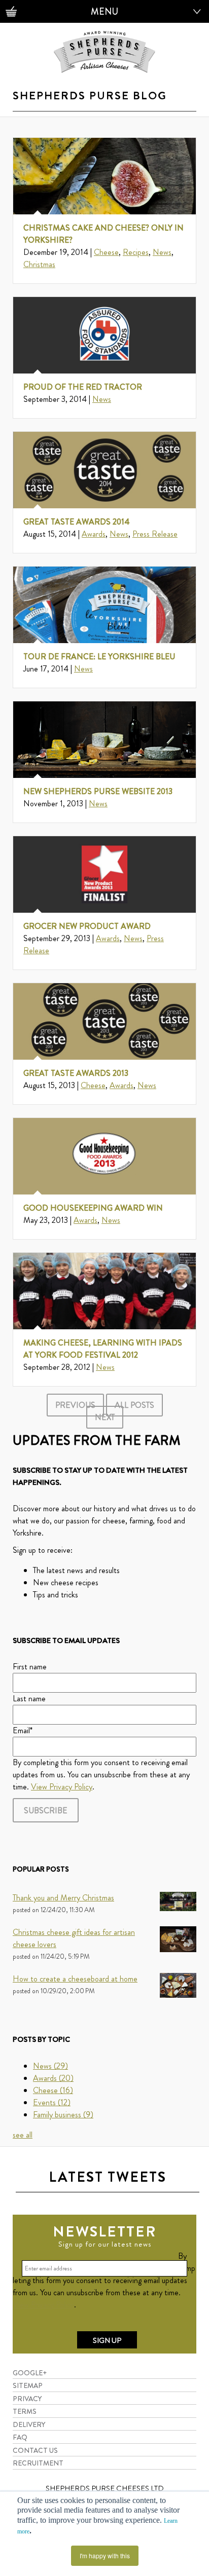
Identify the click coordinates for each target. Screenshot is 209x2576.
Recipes (136, 252)
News (162, 252)
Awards (94, 534)
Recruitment (38, 2463)
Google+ (30, 2373)
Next (105, 1417)
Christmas (39, 264)
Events (52, 2102)
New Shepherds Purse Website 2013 (98, 791)
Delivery (29, 2424)
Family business (63, 2115)
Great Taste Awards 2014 (77, 522)
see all (23, 2135)
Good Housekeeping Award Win (93, 1208)
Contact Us (35, 2450)
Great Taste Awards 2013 (76, 1073)
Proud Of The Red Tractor (83, 387)
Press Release (155, 534)
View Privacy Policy (62, 1787)
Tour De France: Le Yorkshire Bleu (99, 657)
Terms (25, 2411)
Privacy (27, 2399)
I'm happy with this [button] (105, 2555)
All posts (134, 1405)
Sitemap (28, 2385)
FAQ (20, 2437)
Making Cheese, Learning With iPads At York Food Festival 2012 (103, 1349)
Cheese (106, 252)
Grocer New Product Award (87, 926)
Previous (75, 1405)
